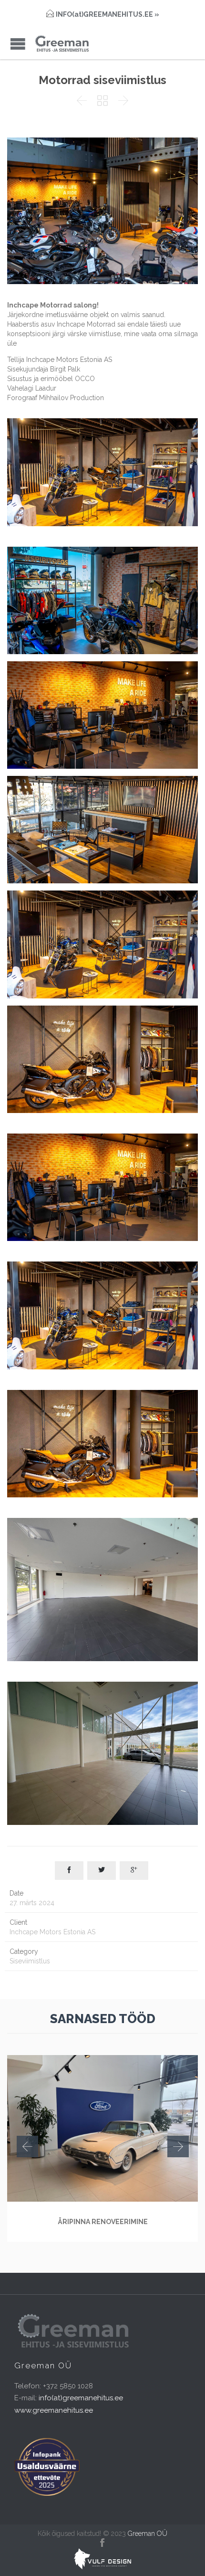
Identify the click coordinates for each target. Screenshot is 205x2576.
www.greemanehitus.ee (54, 2410)
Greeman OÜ (148, 2534)
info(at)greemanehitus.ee (81, 2398)
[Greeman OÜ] (62, 44)
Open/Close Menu (18, 44)
